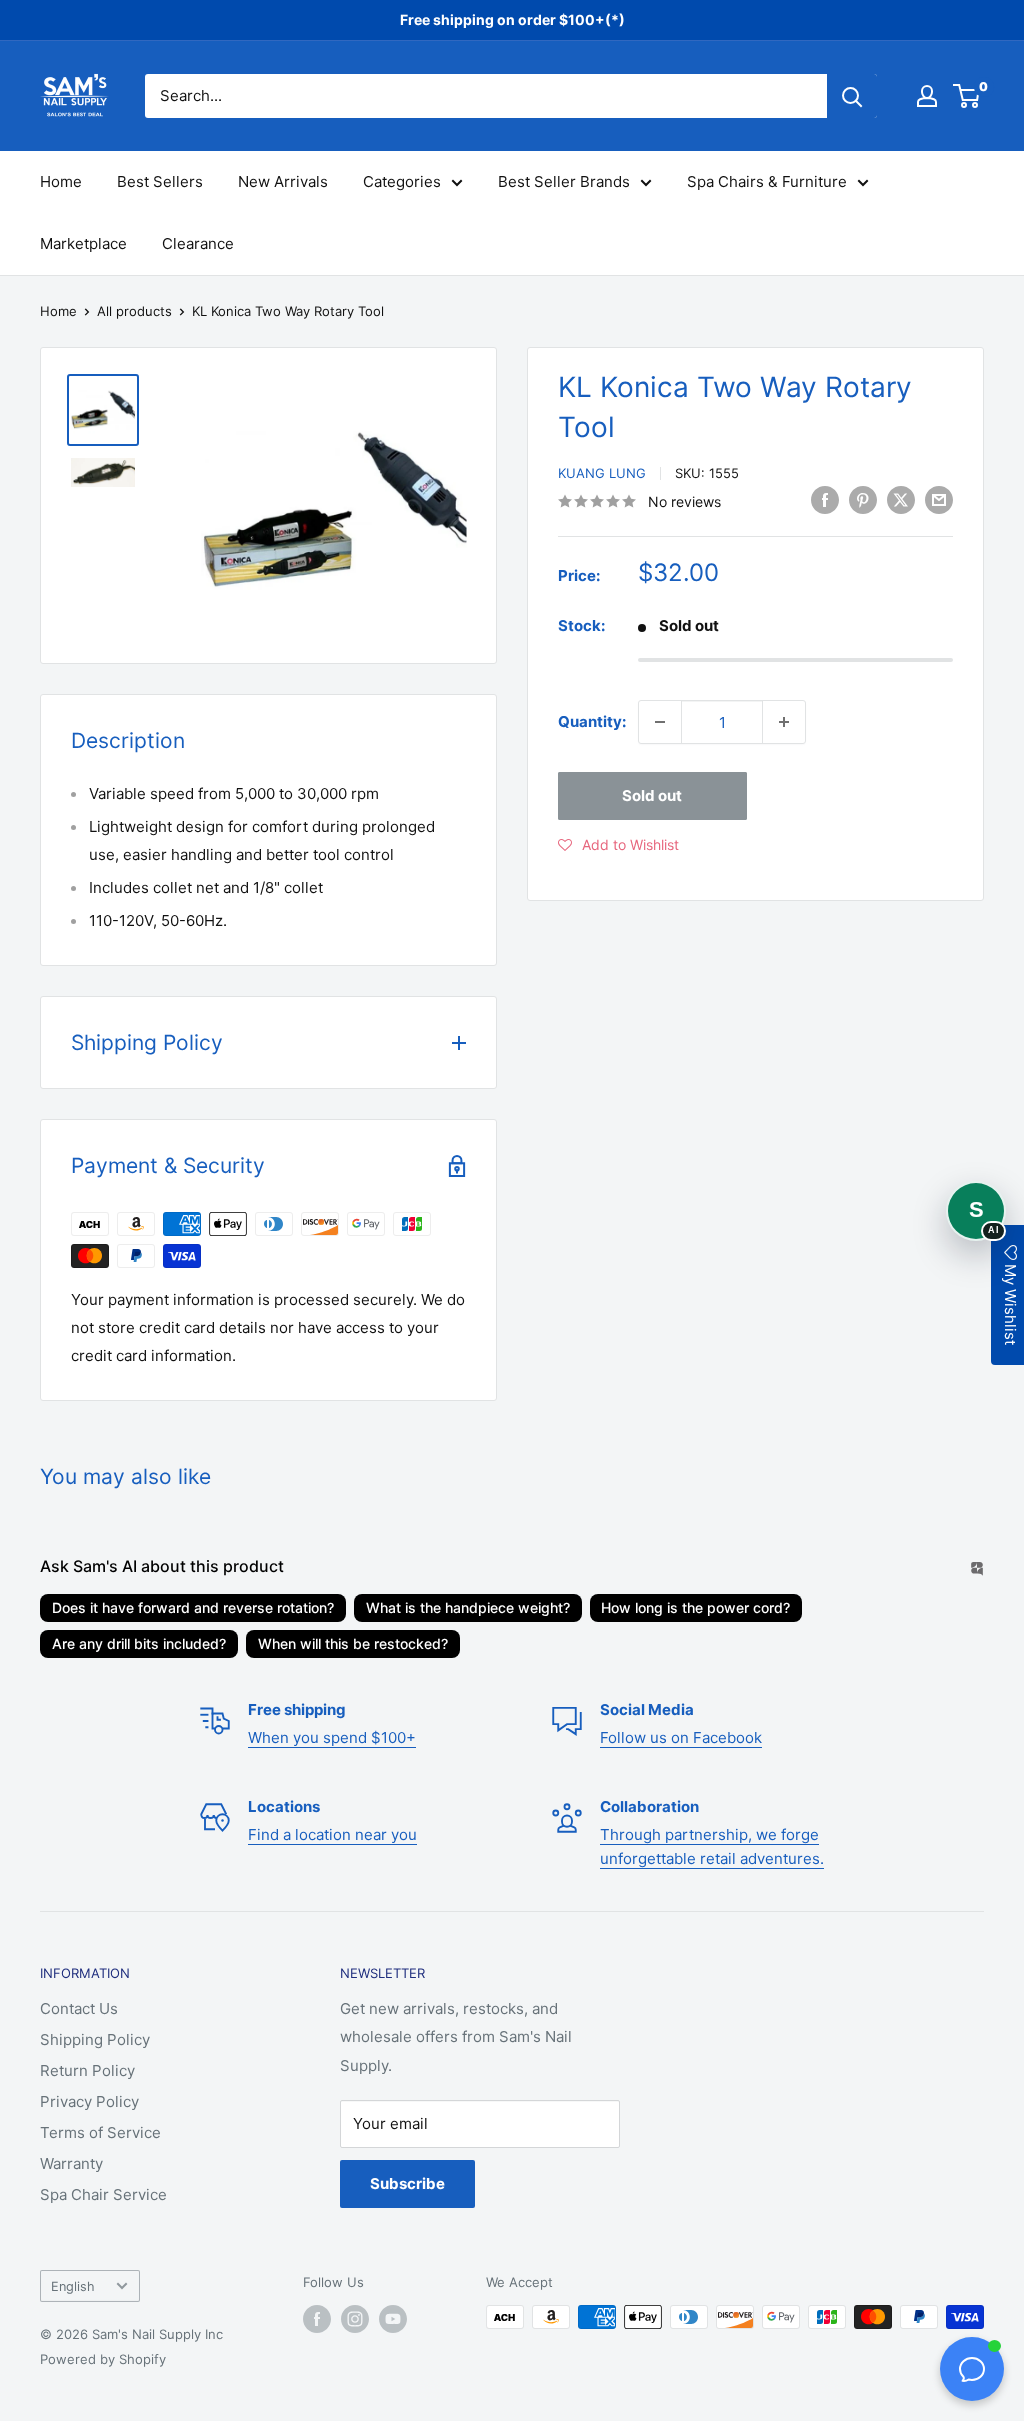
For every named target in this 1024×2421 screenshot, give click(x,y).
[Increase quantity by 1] (784, 722)
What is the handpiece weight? (468, 1607)
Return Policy (87, 2070)
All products (134, 311)
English (73, 2286)
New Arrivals (283, 181)
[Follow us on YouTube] (393, 2319)
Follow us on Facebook (681, 1737)
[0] (967, 96)
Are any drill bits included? (139, 1643)
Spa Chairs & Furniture (767, 181)
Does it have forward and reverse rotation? (193, 1607)
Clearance (198, 243)
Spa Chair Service (103, 2194)
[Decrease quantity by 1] (660, 722)
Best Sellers (160, 181)
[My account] (927, 96)
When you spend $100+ (332, 1737)
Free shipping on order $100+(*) (512, 19)
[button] (618, 845)
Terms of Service (100, 2132)
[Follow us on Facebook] (317, 2319)
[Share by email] (939, 499)
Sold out (652, 795)
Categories (402, 181)
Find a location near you (332, 1834)
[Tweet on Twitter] (901, 499)
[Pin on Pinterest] (863, 499)
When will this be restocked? (353, 1643)
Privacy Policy (89, 2101)
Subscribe (407, 2183)
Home (61, 181)
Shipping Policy (95, 2039)
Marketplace (83, 243)
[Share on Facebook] (825, 499)
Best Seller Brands (564, 181)
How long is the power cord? (695, 1607)
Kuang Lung (602, 473)
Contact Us (79, 2008)
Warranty (71, 2163)
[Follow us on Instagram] (355, 2319)
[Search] (852, 96)
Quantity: (592, 721)
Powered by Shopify (103, 2359)
